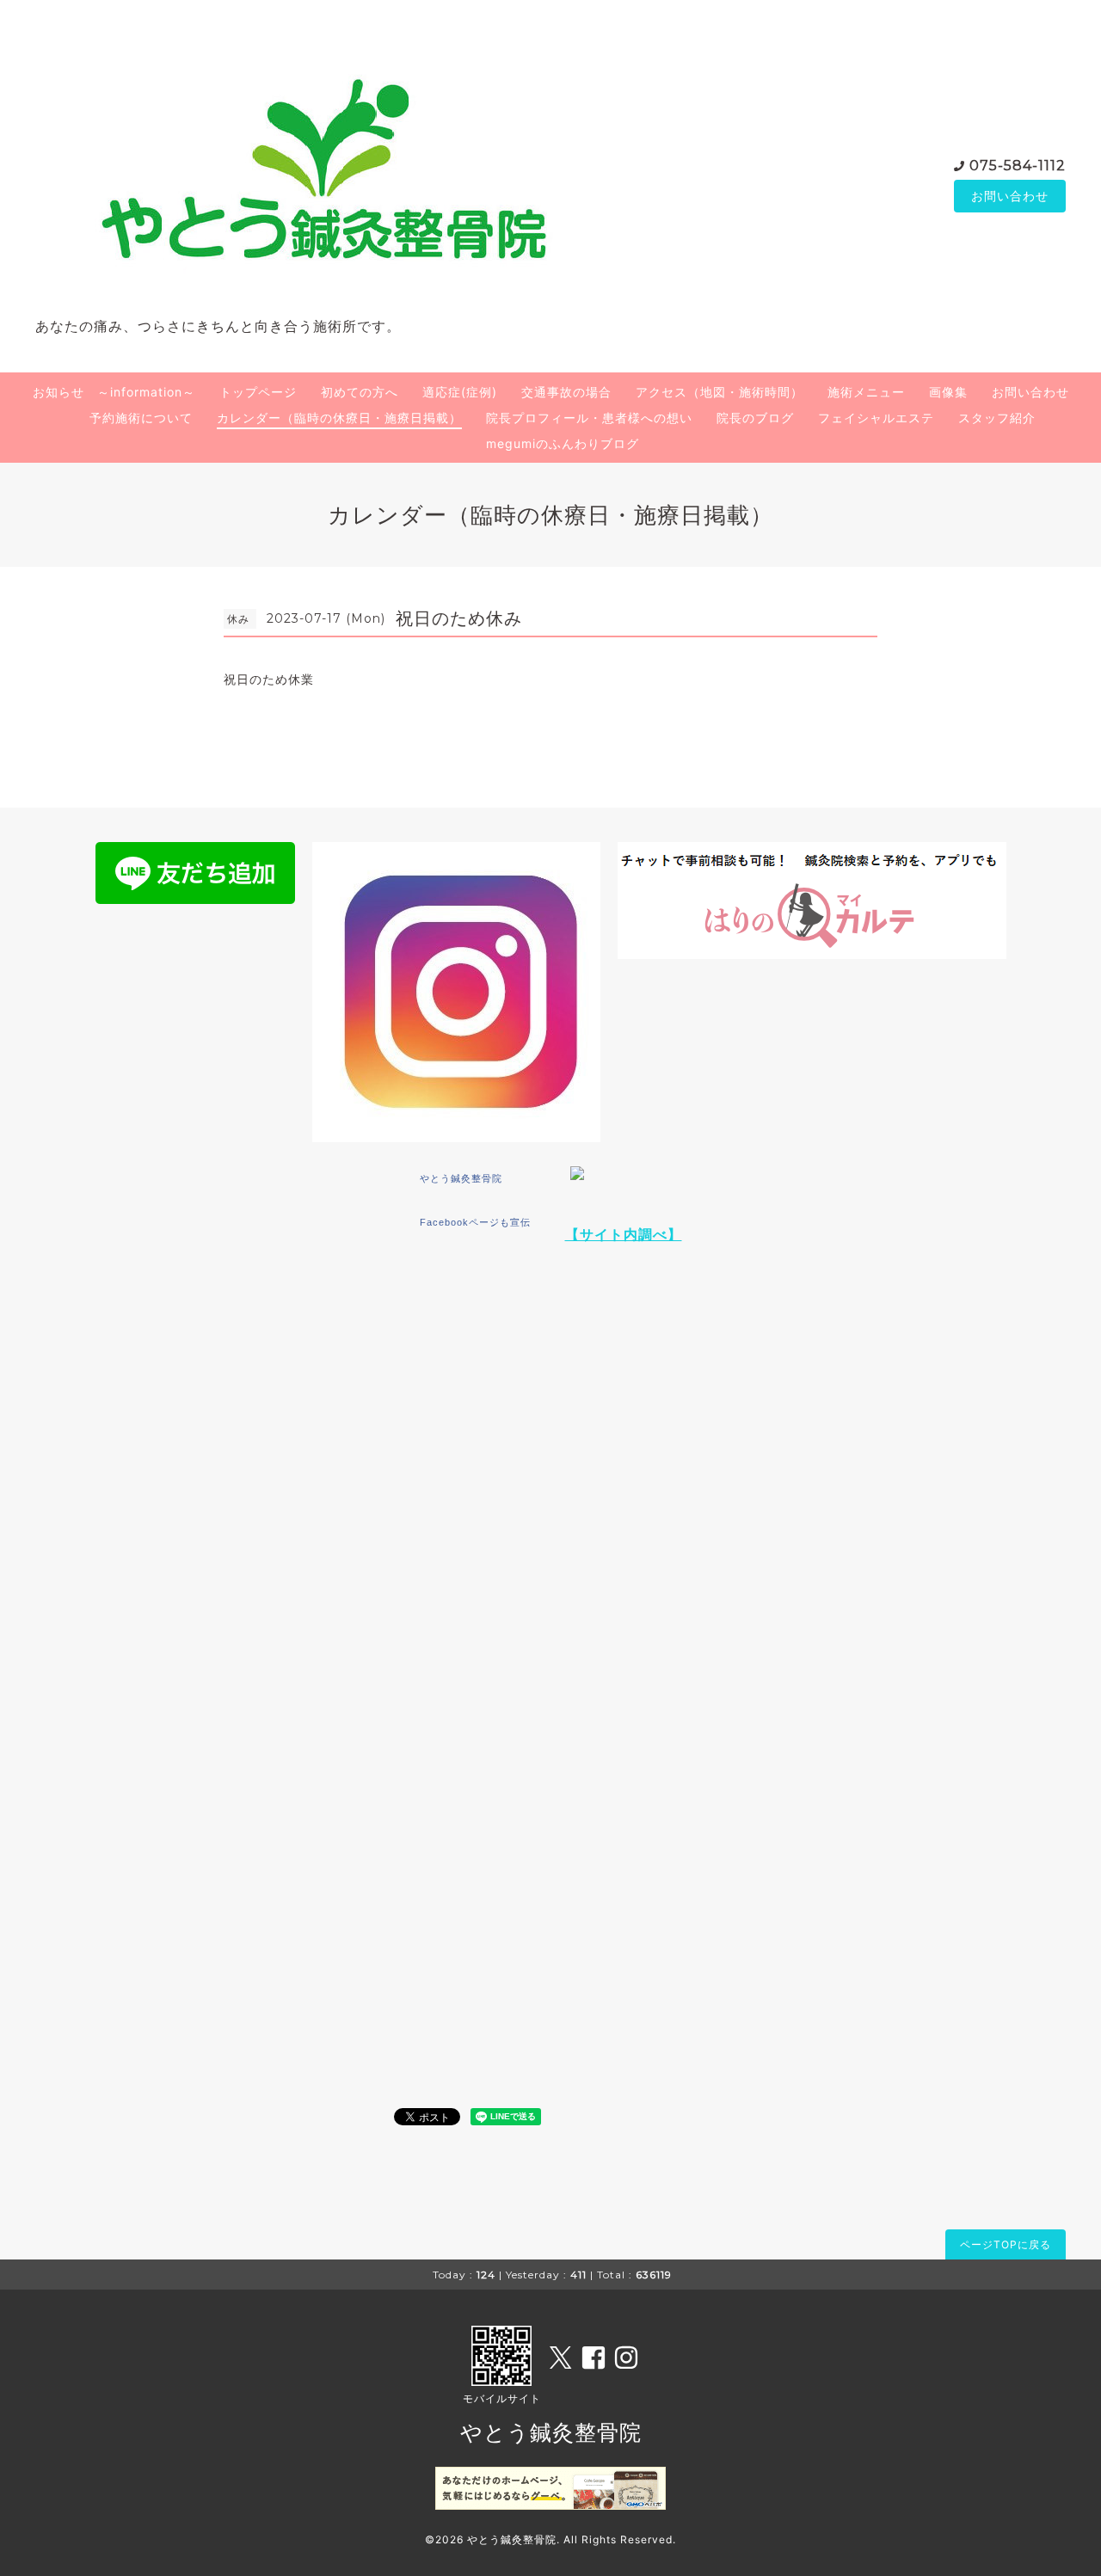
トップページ (258, 392)
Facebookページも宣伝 (475, 1222)
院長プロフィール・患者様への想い (589, 418)
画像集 (948, 392)
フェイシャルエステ (876, 418)
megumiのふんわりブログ (563, 443)
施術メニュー (866, 392)
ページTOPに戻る (1006, 2244)
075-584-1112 (1018, 166)
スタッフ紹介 (997, 418)
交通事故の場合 (566, 392)
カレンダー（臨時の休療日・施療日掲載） (339, 418)
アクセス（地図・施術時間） (720, 392)
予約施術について (141, 418)
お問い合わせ (1010, 196)
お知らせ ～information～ (114, 392)
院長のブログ (755, 418)
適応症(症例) (460, 392)
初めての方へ (360, 392)
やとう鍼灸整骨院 (461, 1178)
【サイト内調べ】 (624, 1234)
